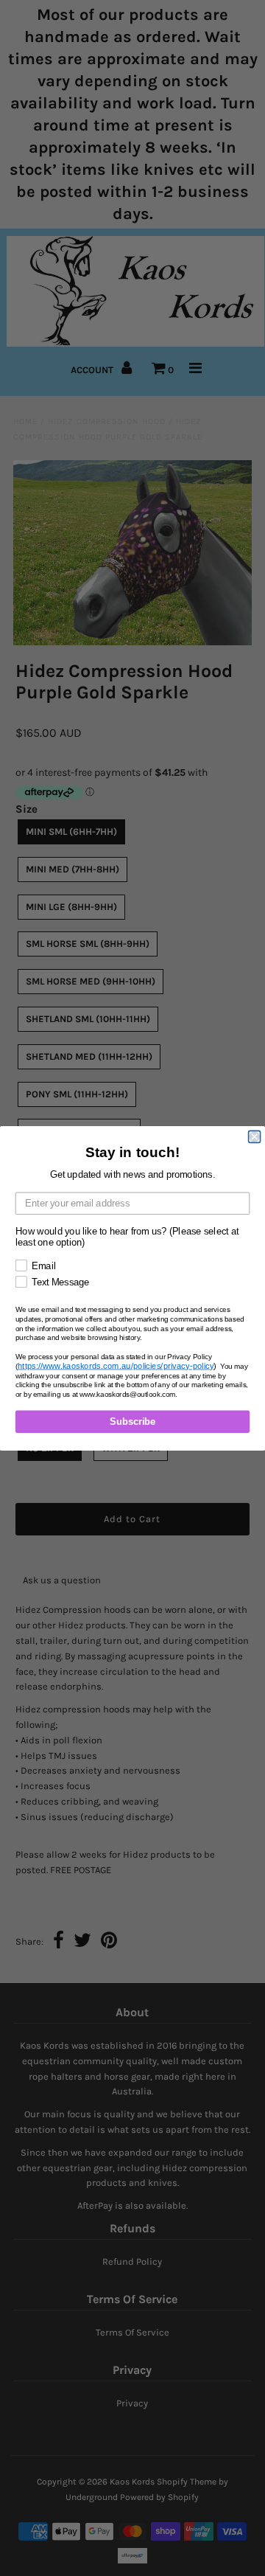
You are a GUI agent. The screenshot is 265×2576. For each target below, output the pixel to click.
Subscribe (132, 1421)
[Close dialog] (255, 1136)
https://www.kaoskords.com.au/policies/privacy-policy (116, 1365)
